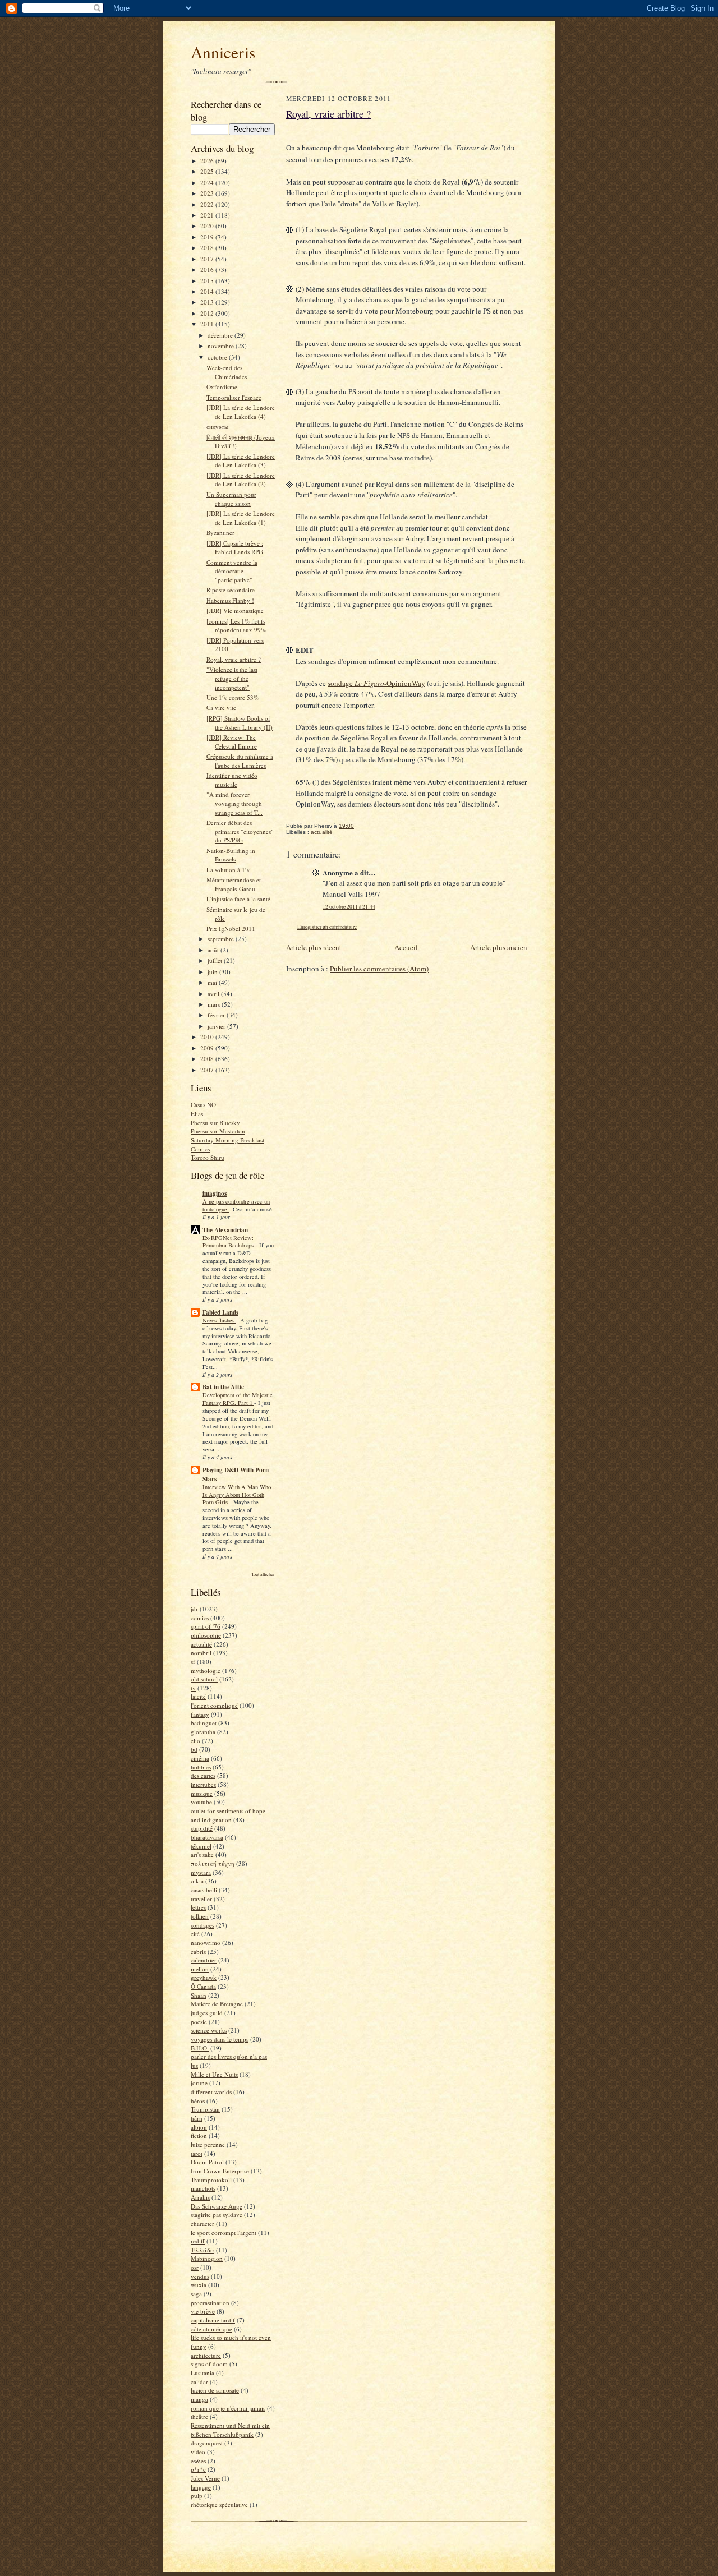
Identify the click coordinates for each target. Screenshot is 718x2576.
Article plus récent (314, 947)
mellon (200, 1969)
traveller (201, 1899)
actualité (201, 1644)
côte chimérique (211, 2329)
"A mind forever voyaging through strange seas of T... (234, 803)
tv (193, 1688)
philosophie (206, 1635)
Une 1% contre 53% (233, 697)
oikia (197, 1881)
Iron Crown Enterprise (220, 2171)
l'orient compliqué (214, 1705)
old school (204, 1679)
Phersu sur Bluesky (215, 1123)
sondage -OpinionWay (376, 683)
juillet (216, 960)
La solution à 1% (228, 870)
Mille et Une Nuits (214, 2074)
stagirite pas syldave (217, 2215)
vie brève (203, 2311)
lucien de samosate (215, 2390)
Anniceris (223, 52)
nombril (201, 1653)
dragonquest (207, 2443)
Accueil (406, 947)
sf (193, 1662)
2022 (208, 204)
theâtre (199, 2416)
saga (196, 2294)
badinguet (204, 1723)
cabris (198, 1951)
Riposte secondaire (231, 590)
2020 (208, 226)
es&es (198, 2461)
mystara (201, 1872)
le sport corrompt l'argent (224, 2232)
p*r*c (198, 2469)
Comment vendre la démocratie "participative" (232, 571)
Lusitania (202, 2373)
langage (201, 2487)
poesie (199, 2022)
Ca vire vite (221, 708)
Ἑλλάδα (202, 2250)
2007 (208, 1070)
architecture (206, 2355)
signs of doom (209, 2364)
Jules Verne (205, 2478)
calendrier (204, 1960)
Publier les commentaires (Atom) (379, 969)
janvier (217, 1026)
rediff (198, 2241)
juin (213, 972)
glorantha (203, 1732)
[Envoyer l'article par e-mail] (360, 826)
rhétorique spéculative (219, 2504)
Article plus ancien (499, 947)
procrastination (210, 2303)
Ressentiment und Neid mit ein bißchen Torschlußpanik (230, 2430)
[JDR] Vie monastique (235, 610)
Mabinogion (207, 2258)
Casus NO (203, 1105)
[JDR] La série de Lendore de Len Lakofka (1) (241, 518)
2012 (208, 313)
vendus (200, 2276)
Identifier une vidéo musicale (232, 780)
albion (199, 2127)
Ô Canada (203, 1986)
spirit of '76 (206, 1626)
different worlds (211, 2092)
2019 (208, 237)
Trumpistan (205, 2109)
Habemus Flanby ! (230, 600)
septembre (222, 939)
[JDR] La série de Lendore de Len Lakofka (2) (241, 480)
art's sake (202, 1854)
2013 (208, 302)
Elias (197, 1114)
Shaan (199, 1995)
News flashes (219, 1320)
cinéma (200, 1758)
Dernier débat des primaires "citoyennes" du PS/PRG (240, 831)
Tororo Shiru (208, 1157)
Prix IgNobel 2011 (231, 928)
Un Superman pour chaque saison (231, 499)
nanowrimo (206, 1943)
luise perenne (208, 2144)
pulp (197, 2496)
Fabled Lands (220, 1312)
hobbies (201, 1767)
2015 (208, 281)
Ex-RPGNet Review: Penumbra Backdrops (229, 1242)
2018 (208, 248)
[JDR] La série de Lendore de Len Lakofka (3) (241, 461)
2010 (208, 1037)
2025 (208, 171)
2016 (208, 269)
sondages (202, 1925)
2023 (208, 193)
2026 (208, 161)
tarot (197, 2153)
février (217, 1015)
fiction (199, 2135)
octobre (218, 357)
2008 (208, 1059)
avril (214, 994)
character (202, 2224)
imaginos (215, 1193)
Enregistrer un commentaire (327, 927)
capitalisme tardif (213, 2320)
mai (213, 982)
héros (198, 2101)
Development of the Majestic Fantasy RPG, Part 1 (238, 1399)
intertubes (203, 1784)
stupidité (202, 1828)
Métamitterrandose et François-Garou (234, 884)
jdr (194, 1609)
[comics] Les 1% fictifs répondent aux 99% (236, 626)
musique (202, 1793)
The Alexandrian (225, 1230)
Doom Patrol (207, 2162)
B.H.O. (200, 2048)
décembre (221, 335)
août (214, 950)
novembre (222, 346)
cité (195, 1934)
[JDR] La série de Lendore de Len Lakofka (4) (241, 412)
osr (195, 2267)
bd (194, 1749)
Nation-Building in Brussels (231, 855)
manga (199, 2399)
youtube (201, 1802)
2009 (208, 1048)
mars (215, 1004)
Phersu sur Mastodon (218, 1131)
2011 (208, 324)
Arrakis (200, 2197)
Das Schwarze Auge (217, 2206)
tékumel (201, 1846)
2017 (208, 259)
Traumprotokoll (211, 2180)
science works (209, 2030)
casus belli (204, 1890)
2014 (208, 291)
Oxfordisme (222, 387)
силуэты (217, 427)
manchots (203, 2188)
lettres (198, 1907)
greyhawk (204, 1977)
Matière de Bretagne (217, 2004)
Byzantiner (220, 533)
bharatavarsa (207, 1837)
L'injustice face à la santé (238, 899)
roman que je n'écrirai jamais (228, 2408)
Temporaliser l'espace (234, 397)
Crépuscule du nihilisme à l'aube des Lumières (240, 761)
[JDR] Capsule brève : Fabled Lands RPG (235, 548)
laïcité (198, 1696)
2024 (208, 183)
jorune (199, 2083)
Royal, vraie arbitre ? (234, 659)
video (198, 2452)
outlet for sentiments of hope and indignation (228, 1815)
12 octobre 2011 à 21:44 (349, 907)
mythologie (206, 1671)
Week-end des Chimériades (227, 372)
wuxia (199, 2285)
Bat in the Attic (223, 1387)
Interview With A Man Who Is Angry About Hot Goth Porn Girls (237, 1495)
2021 (208, 215)
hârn (197, 2118)
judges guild (207, 2013)
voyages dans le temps (220, 2039)
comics (200, 1618)
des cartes (203, 1775)
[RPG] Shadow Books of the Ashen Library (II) (240, 723)
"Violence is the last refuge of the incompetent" (232, 678)
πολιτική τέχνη (213, 1863)
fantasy (200, 1714)
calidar (199, 2382)
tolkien (200, 1916)
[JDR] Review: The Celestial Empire (232, 742)
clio (195, 1741)
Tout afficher (263, 1574)
